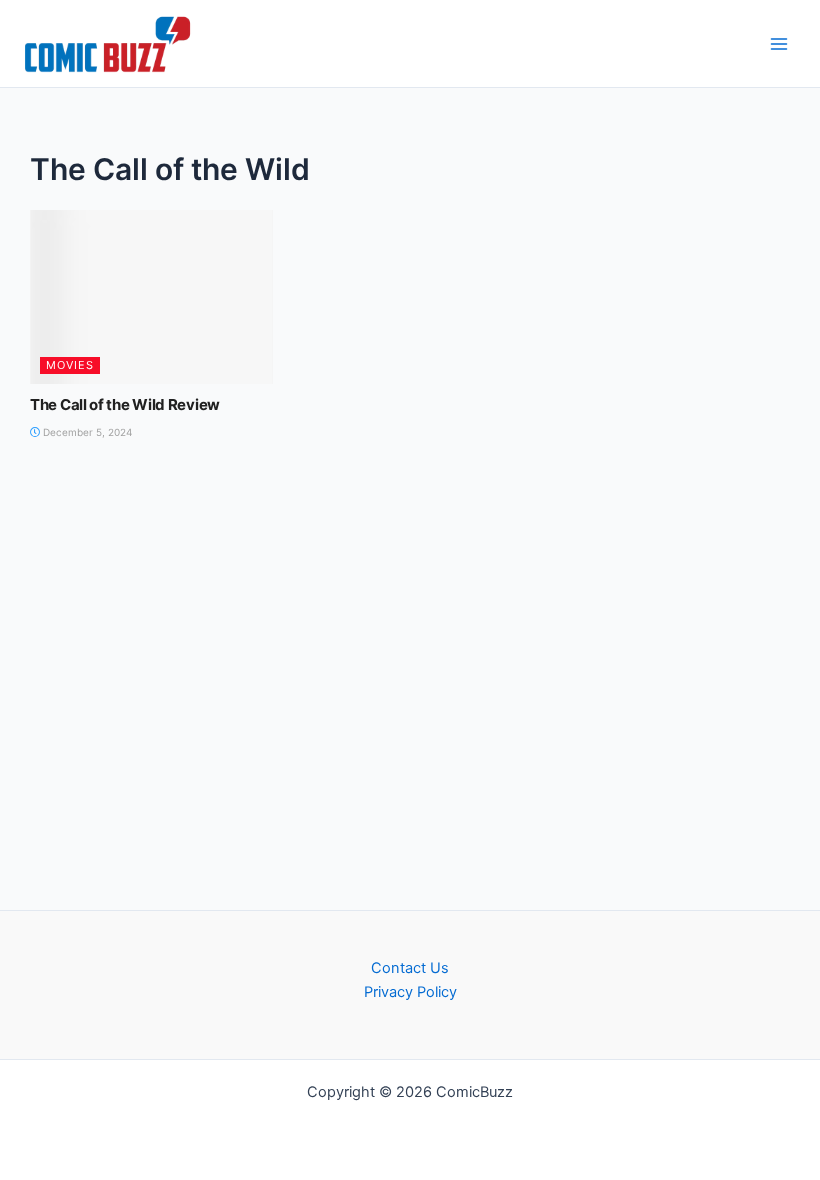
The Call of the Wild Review (125, 404)
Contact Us (410, 968)
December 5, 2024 (86, 432)
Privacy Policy (410, 992)
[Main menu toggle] (779, 44)
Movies (70, 365)
